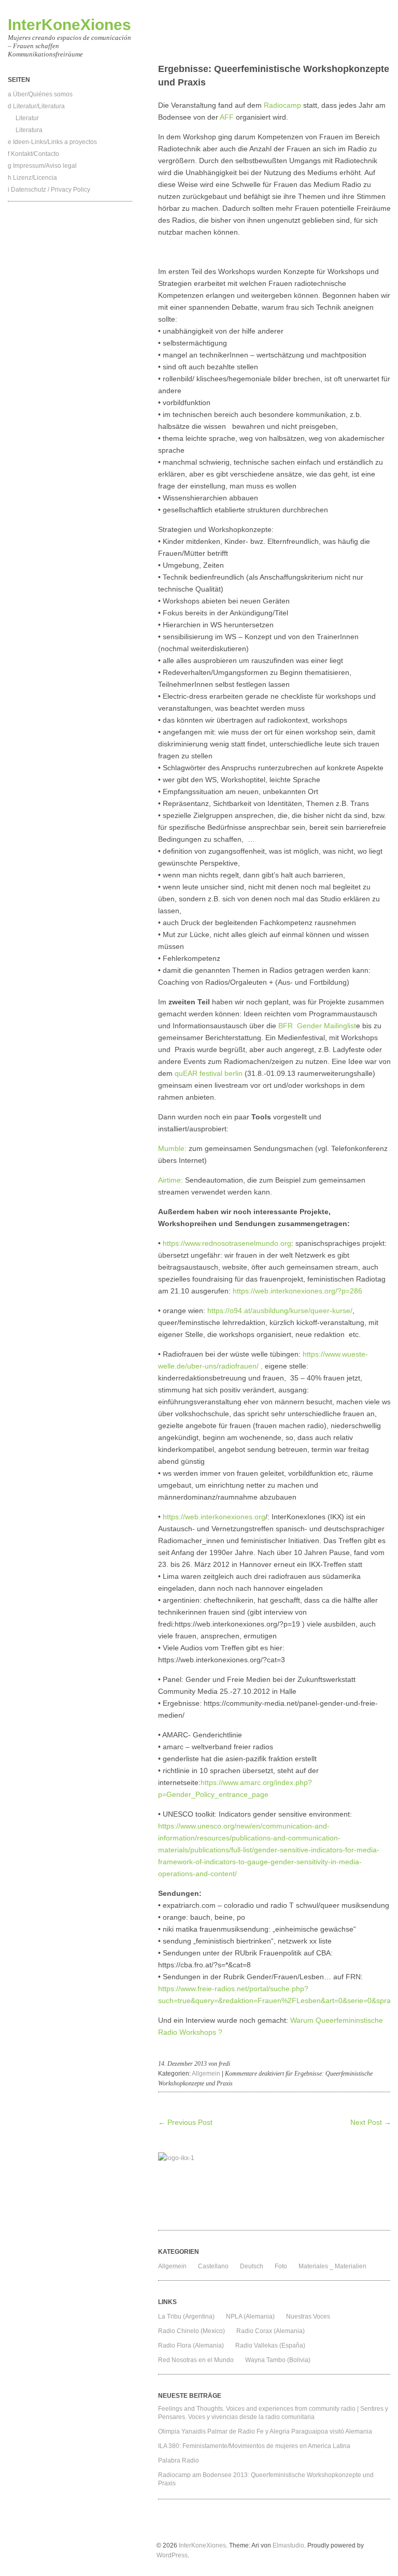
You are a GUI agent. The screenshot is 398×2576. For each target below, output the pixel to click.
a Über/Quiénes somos (40, 94)
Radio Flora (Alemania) (191, 2345)
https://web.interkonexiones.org (214, 1517)
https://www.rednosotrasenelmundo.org (227, 1243)
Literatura (29, 130)
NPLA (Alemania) (250, 2316)
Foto (281, 2266)
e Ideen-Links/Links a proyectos (52, 142)
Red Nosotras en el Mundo (196, 2360)
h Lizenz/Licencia (32, 178)
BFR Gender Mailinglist (317, 1026)
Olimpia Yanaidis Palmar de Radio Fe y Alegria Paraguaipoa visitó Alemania (265, 2431)
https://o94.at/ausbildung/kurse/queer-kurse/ (280, 1311)
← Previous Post (185, 2122)
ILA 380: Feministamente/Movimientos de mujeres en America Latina (254, 2446)
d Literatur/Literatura (36, 106)
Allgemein (206, 2074)
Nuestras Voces (308, 2316)
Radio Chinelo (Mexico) (191, 2331)
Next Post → (371, 2122)
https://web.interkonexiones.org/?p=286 (297, 1291)
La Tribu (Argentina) (186, 2316)
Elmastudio (288, 2545)
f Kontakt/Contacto (33, 154)
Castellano (213, 2266)
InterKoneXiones (69, 25)
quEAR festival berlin (209, 1073)
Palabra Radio (179, 2460)
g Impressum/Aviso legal (42, 166)
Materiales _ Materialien (332, 2266)
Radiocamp (282, 105)
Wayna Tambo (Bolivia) (278, 2360)
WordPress (172, 2555)
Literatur (27, 118)
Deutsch (252, 2266)
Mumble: (172, 1148)
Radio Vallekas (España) (270, 2345)
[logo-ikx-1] (274, 2189)
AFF (227, 117)
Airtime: (170, 1180)
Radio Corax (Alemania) (271, 2331)
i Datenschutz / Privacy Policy (49, 190)
